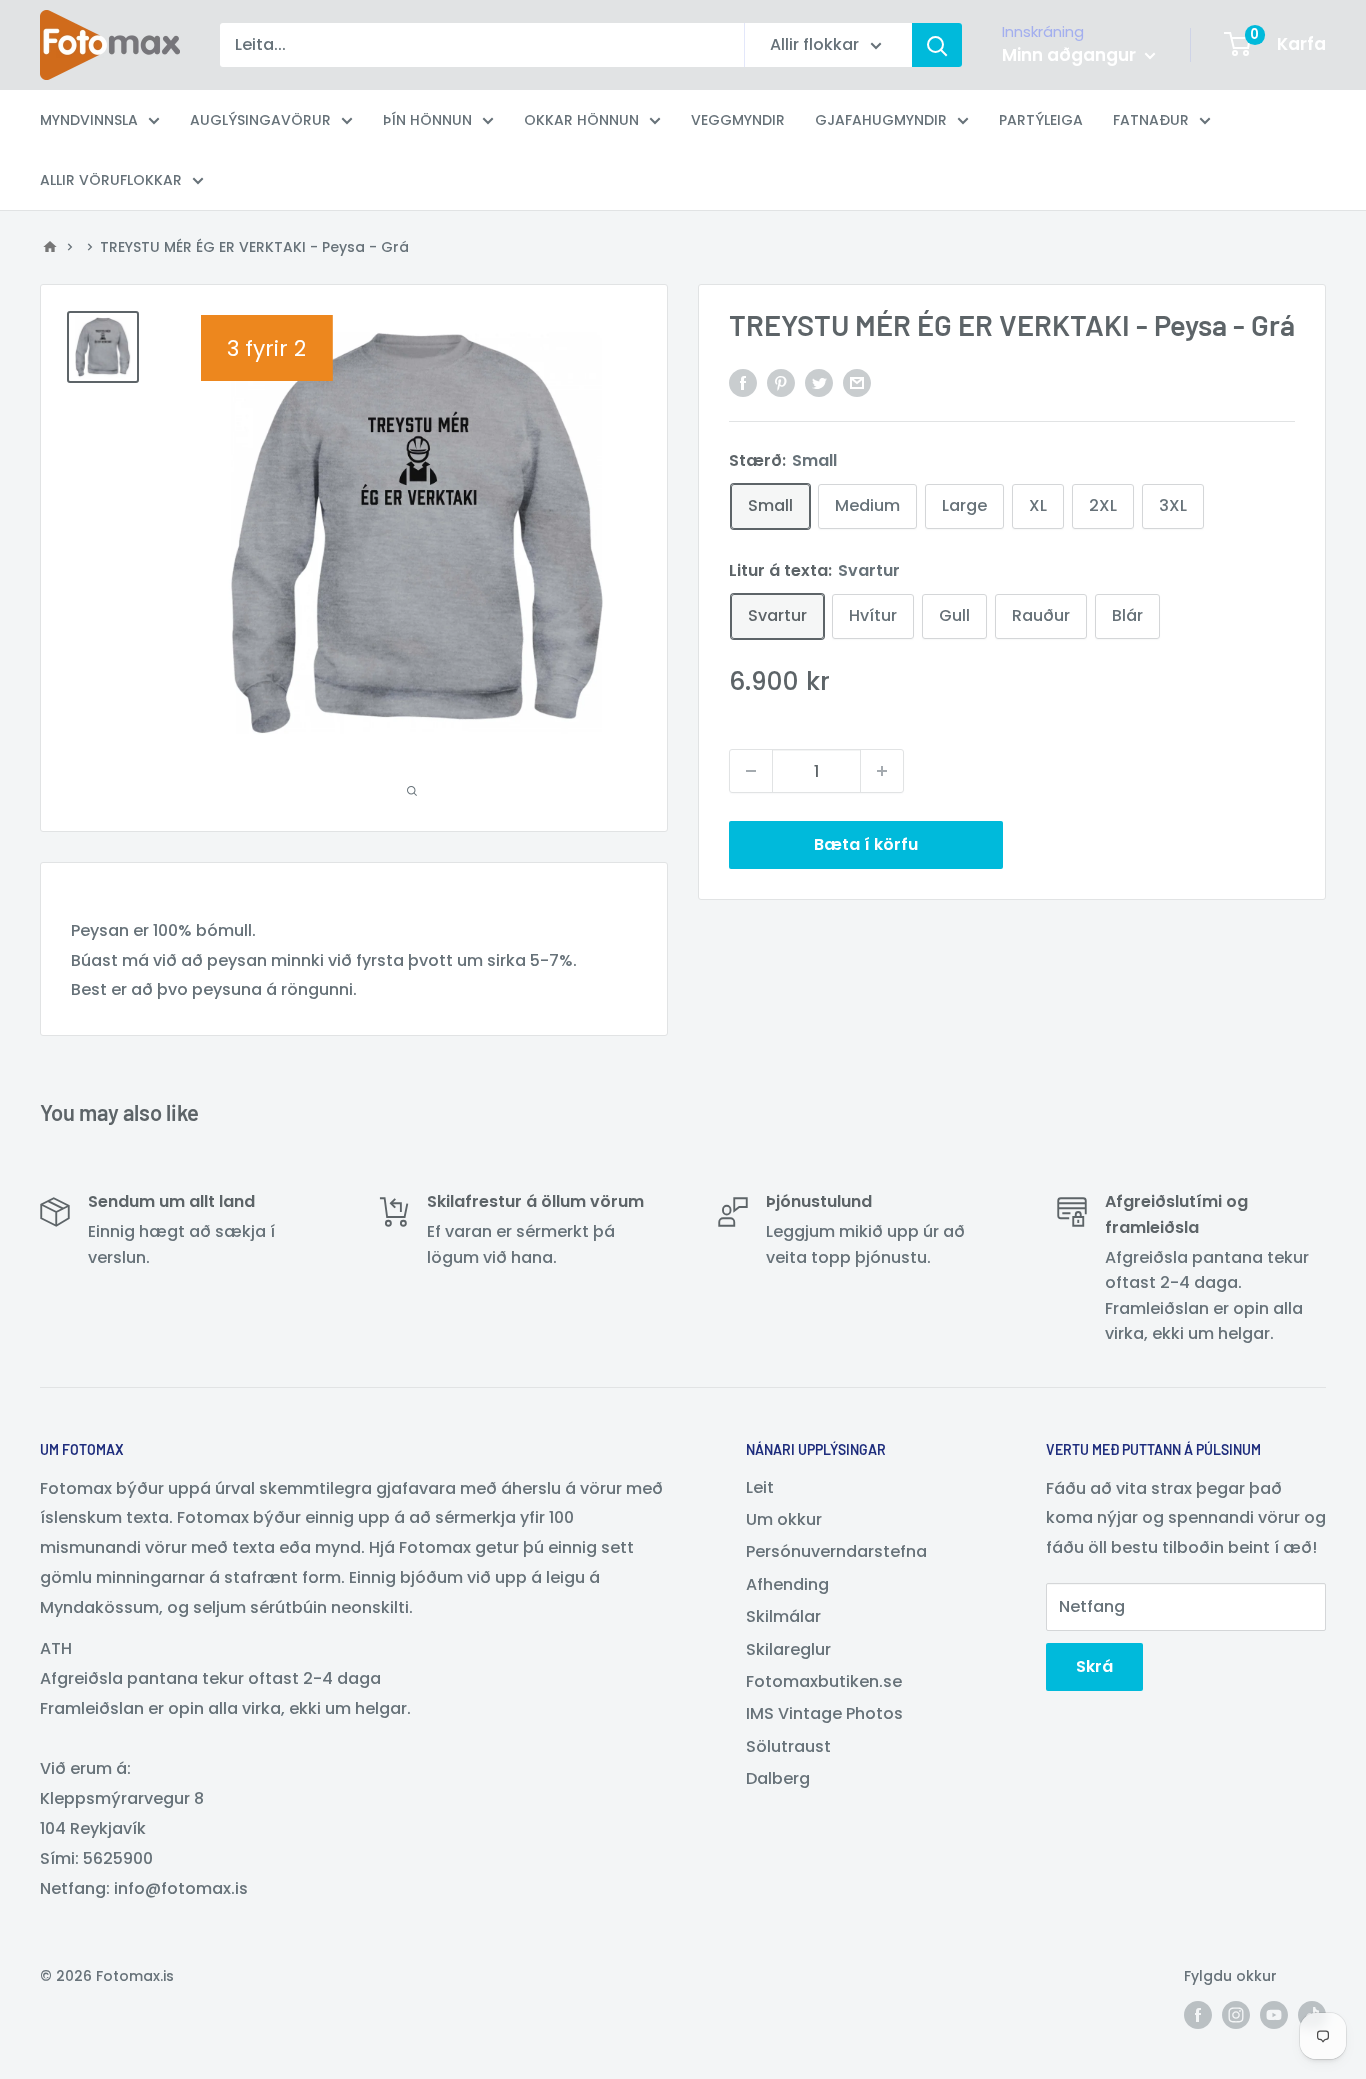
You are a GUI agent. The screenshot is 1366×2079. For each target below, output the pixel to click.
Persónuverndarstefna (836, 1551)
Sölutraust (788, 1746)
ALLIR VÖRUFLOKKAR (111, 180)
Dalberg (778, 1778)
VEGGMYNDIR (738, 120)
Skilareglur (788, 1649)
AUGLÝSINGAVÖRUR (260, 120)
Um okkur (784, 1519)
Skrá (1094, 1666)
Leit (760, 1487)
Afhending (787, 1584)
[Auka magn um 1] (882, 771)
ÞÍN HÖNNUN (427, 120)
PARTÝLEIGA (1041, 120)
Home (50, 247)
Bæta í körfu (866, 844)
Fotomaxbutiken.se (824, 1681)
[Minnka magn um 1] (751, 771)
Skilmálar (783, 1616)
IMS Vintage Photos (824, 1713)
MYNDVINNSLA (89, 120)
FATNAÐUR (1151, 120)
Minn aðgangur (1071, 55)
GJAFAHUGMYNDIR (881, 120)
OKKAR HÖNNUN (581, 120)
